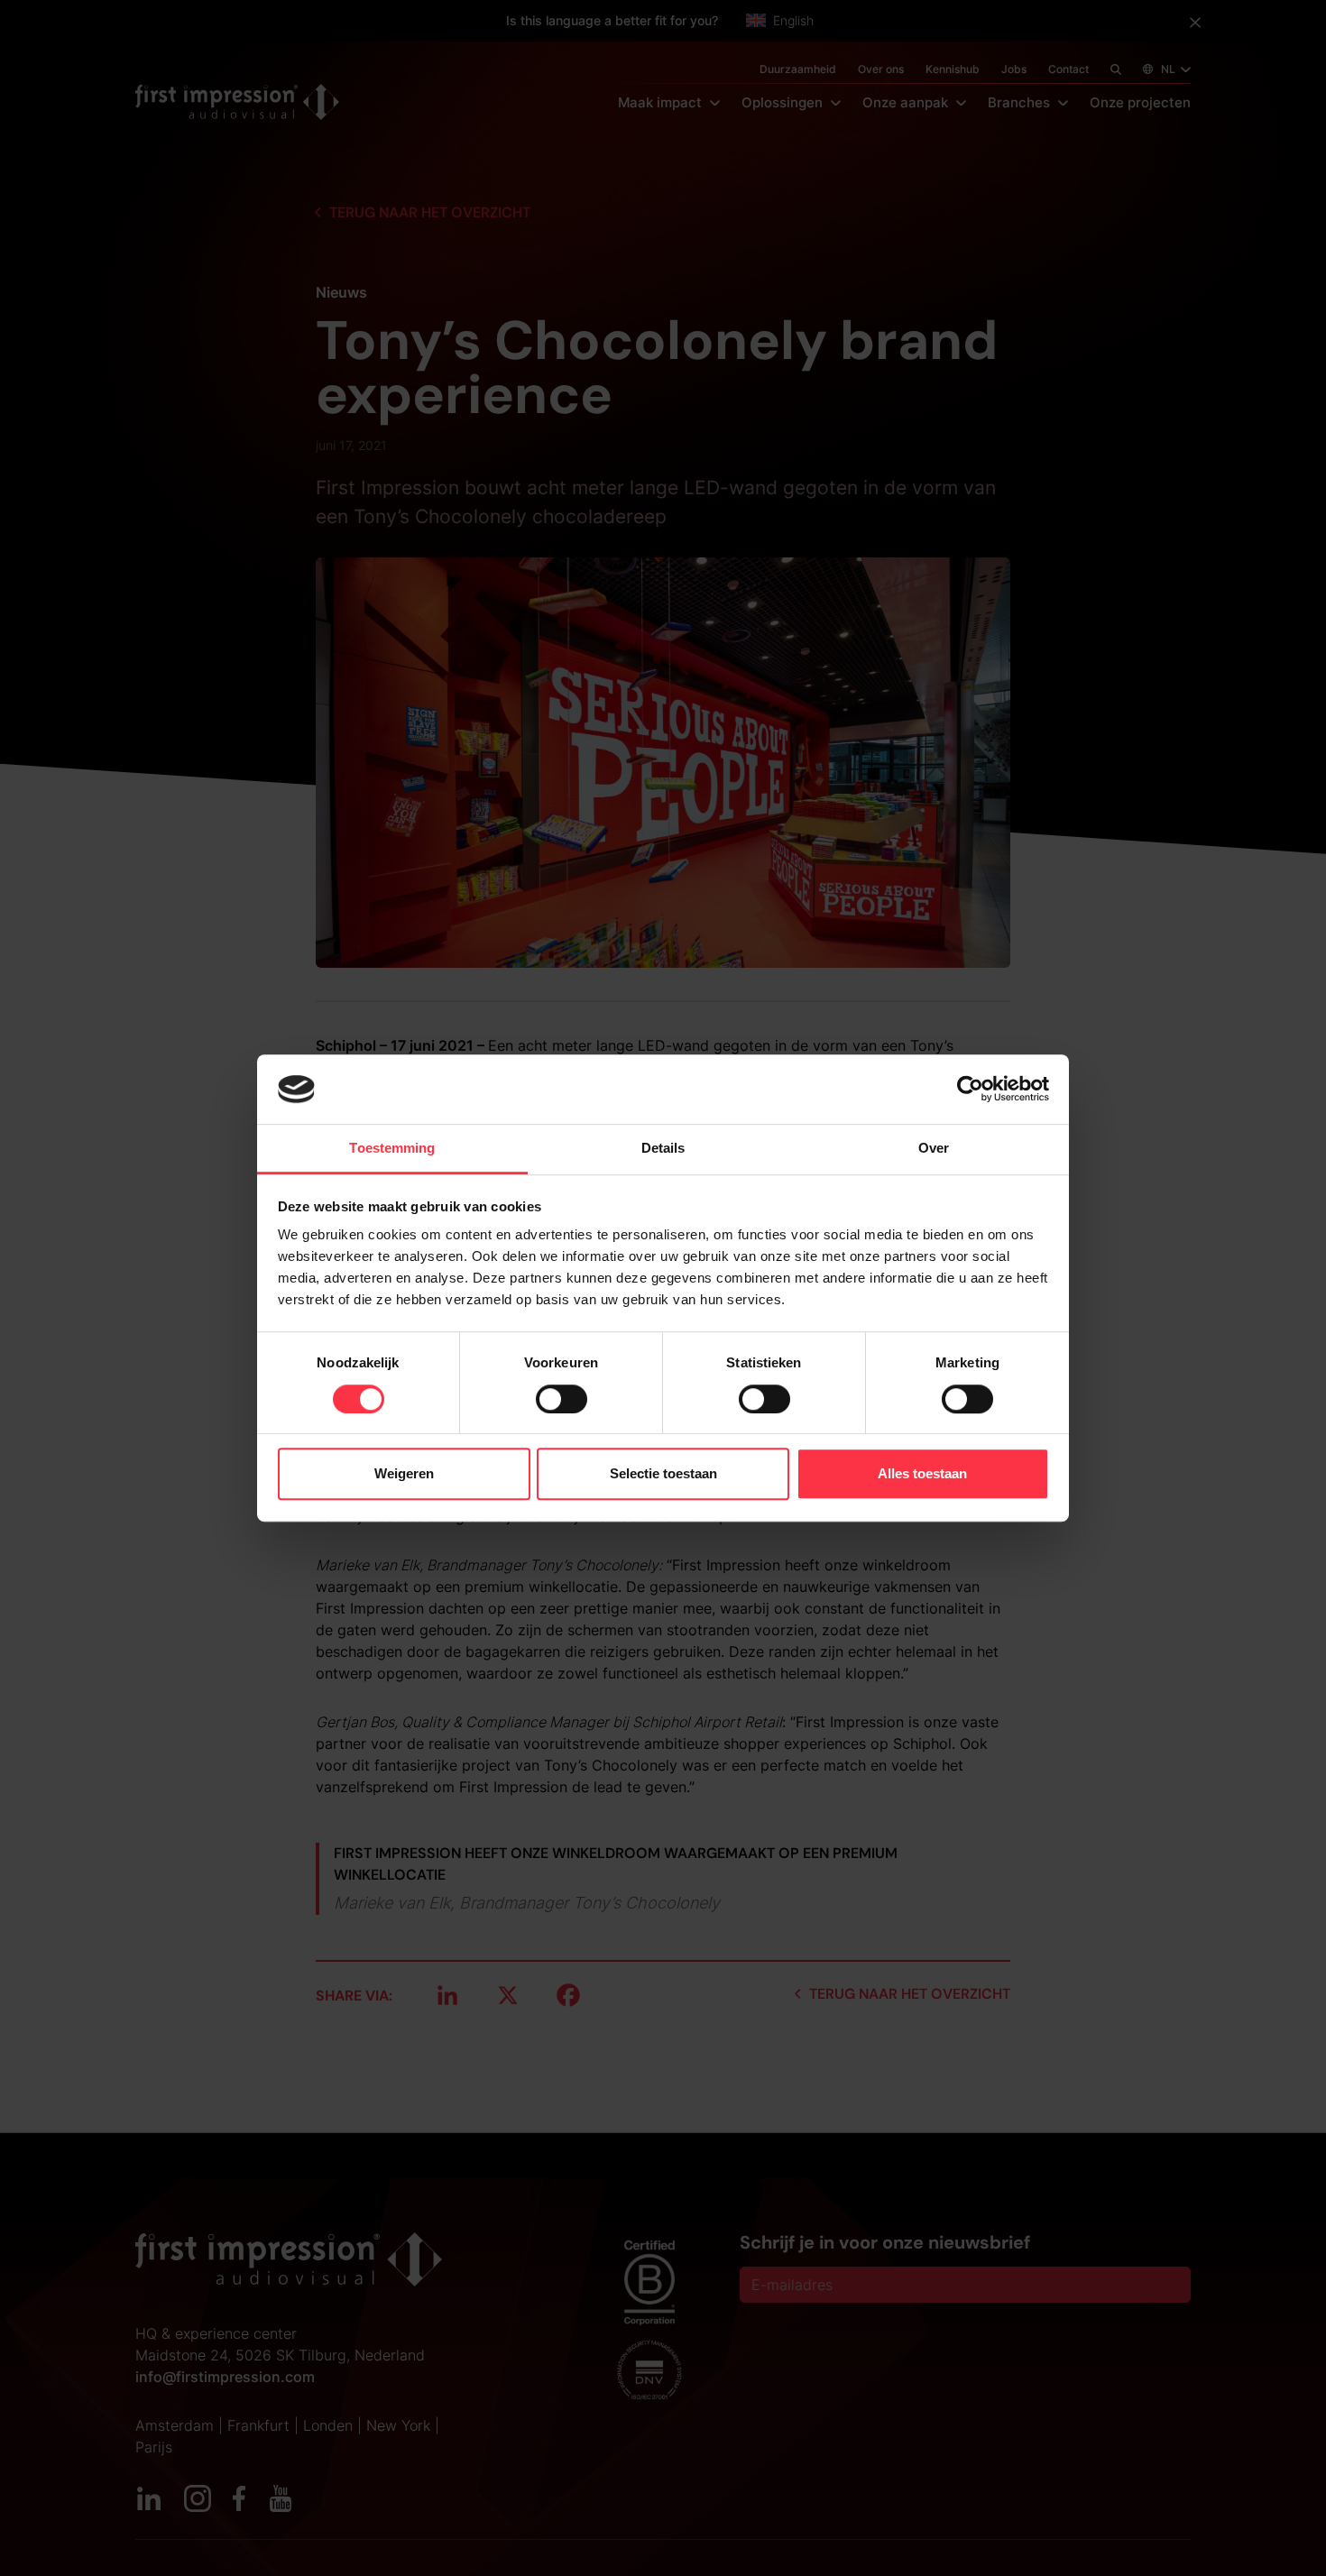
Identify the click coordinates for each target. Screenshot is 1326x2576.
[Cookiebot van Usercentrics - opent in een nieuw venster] (970, 1090)
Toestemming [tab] (392, 1148)
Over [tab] (934, 1148)
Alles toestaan (922, 1473)
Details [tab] (663, 1148)
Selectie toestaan (663, 1473)
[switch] (562, 1399)
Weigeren (404, 1473)
